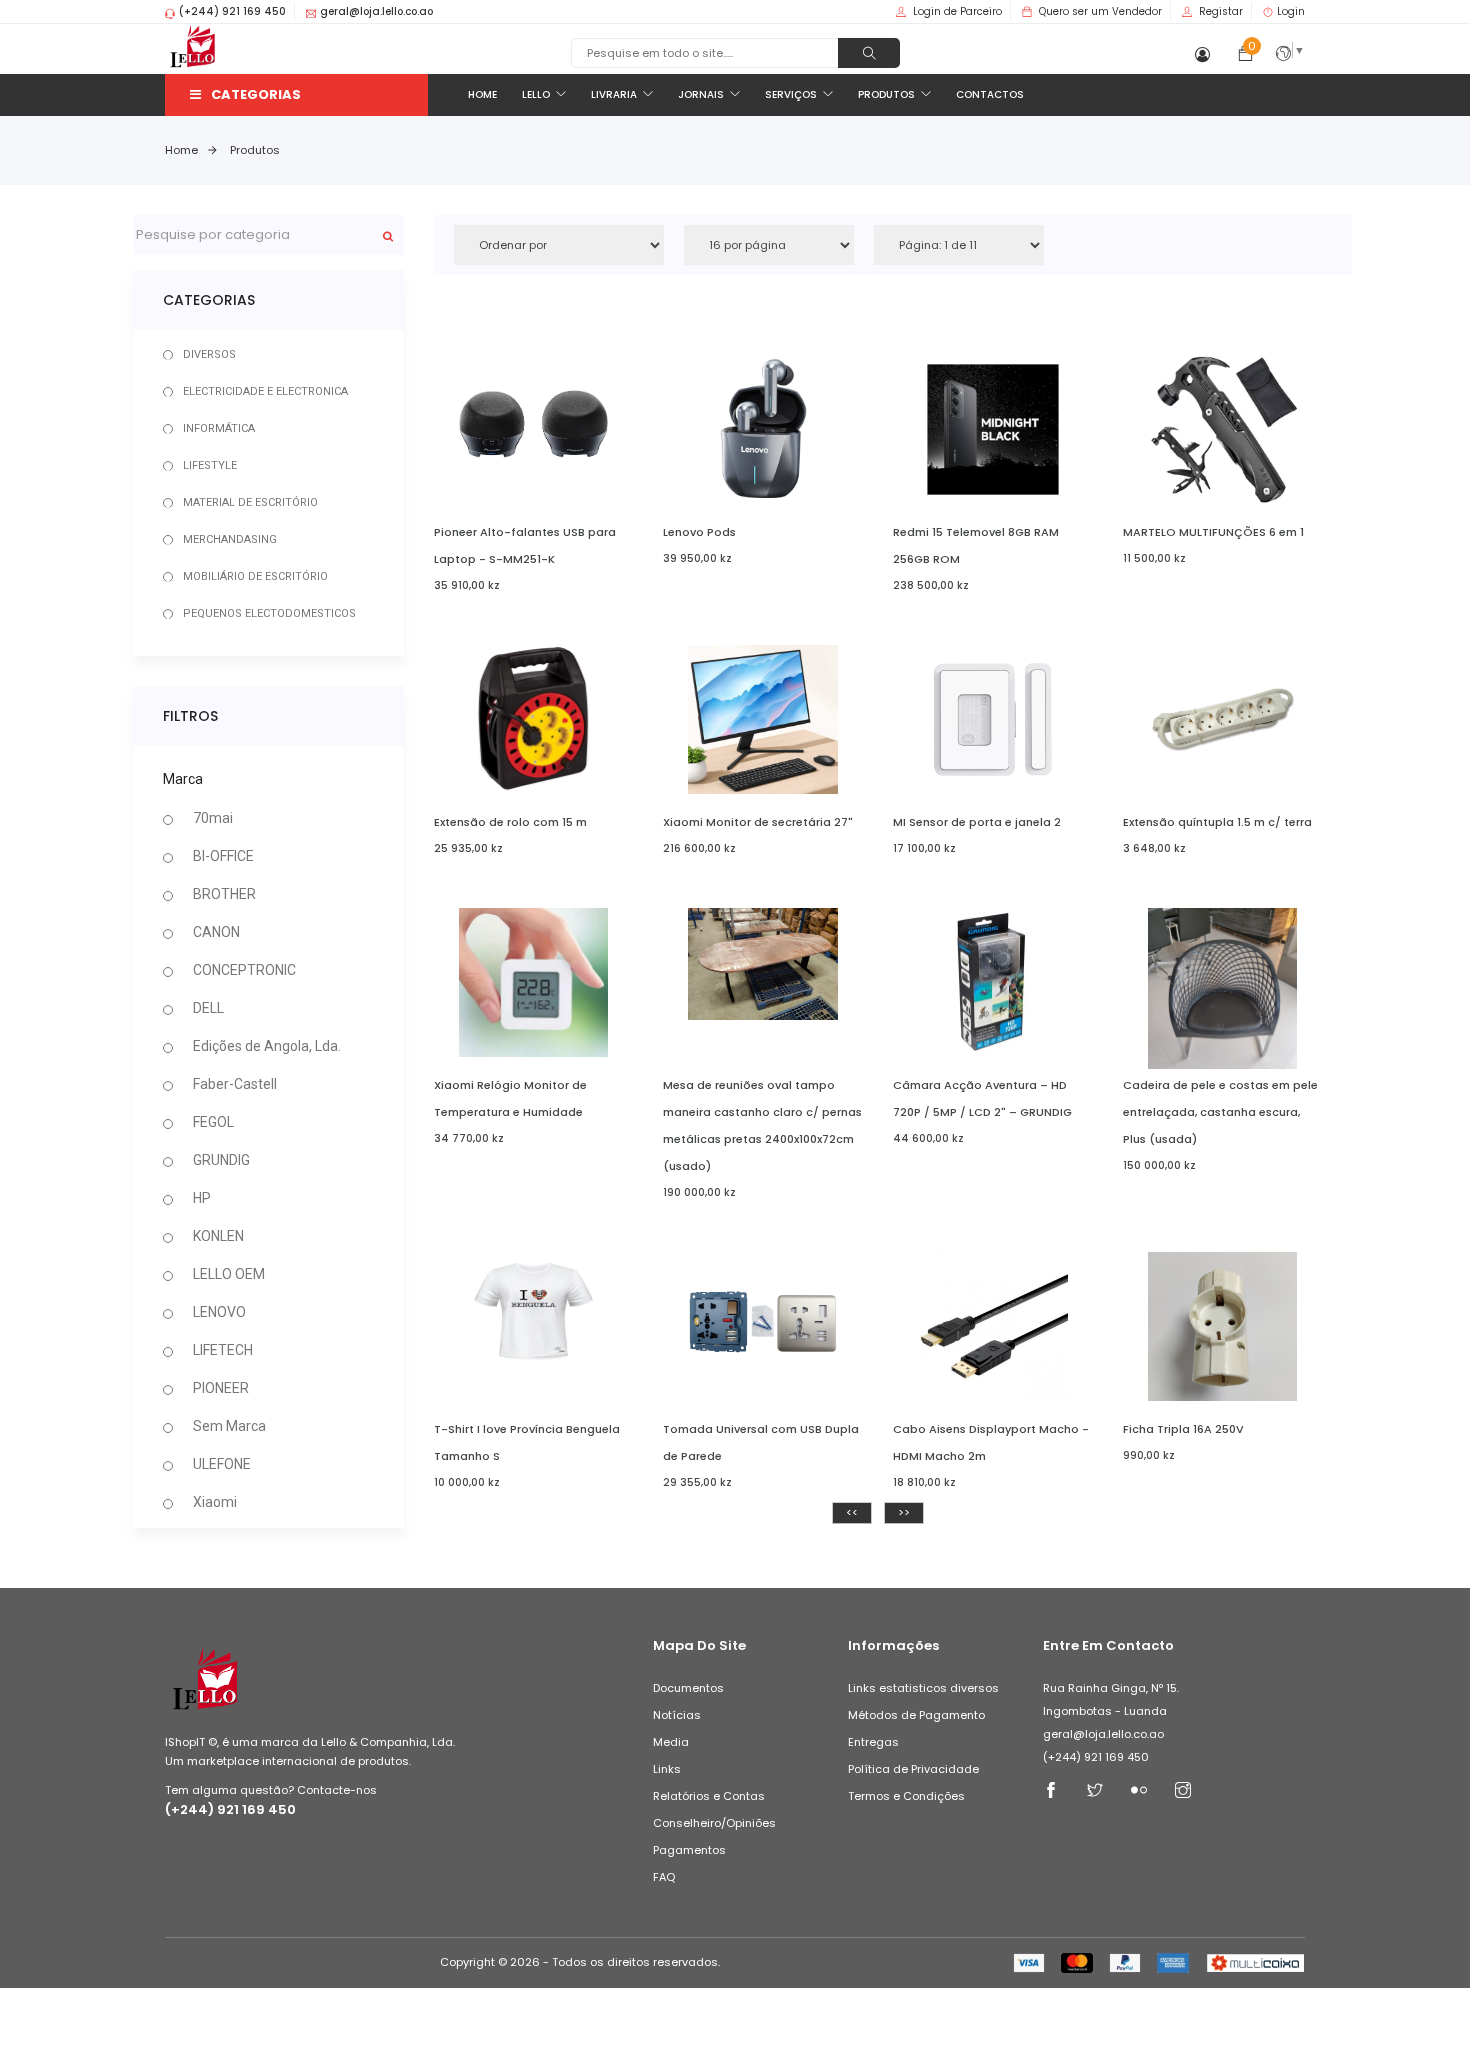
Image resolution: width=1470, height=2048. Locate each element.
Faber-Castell (235, 1084)
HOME (482, 94)
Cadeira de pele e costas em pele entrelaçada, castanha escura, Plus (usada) (1220, 1112)
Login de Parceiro (957, 11)
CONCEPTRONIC (244, 970)
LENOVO (219, 1312)
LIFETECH (223, 1350)
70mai (213, 818)
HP (202, 1198)
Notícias (677, 1715)
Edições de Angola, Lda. (267, 1046)
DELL (208, 1008)
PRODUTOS (886, 94)
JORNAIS (701, 94)
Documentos (688, 1688)
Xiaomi (215, 1502)
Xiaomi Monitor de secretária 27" (758, 822)
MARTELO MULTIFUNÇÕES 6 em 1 (1213, 532)
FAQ (664, 1877)
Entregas (873, 1742)
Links (667, 1769)
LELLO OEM (229, 1274)
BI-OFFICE (223, 856)
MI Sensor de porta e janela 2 (977, 822)
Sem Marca (229, 1426)
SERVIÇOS (791, 94)
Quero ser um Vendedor (1100, 11)
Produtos (255, 150)
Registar (1221, 11)
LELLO (536, 94)
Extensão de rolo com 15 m (510, 822)
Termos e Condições (906, 1796)
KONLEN (218, 1236)
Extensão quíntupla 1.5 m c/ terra (1217, 822)
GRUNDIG (221, 1160)
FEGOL (213, 1122)
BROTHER (224, 894)
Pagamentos (689, 1850)
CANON (216, 932)
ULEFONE (222, 1464)
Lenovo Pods (699, 532)
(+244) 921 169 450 (230, 1809)
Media (671, 1742)
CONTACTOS (990, 94)
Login (1291, 11)
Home (181, 150)
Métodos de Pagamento (916, 1715)
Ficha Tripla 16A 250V (1183, 1429)
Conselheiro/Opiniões (714, 1823)
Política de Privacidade (913, 1769)
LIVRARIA (614, 94)
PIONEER (221, 1388)
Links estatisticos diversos (923, 1688)
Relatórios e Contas (709, 1796)
